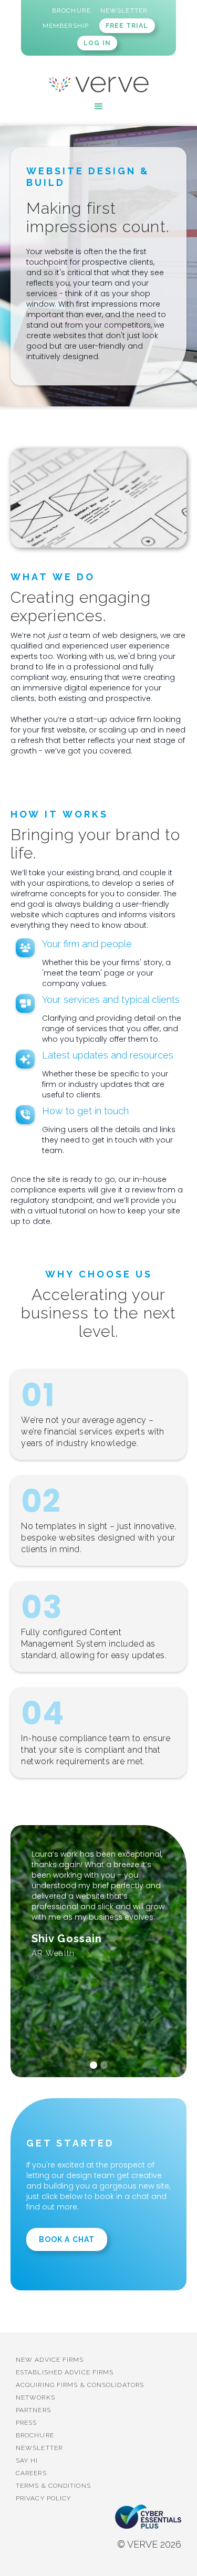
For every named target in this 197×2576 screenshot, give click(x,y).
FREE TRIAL (127, 26)
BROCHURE (35, 2435)
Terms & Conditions (53, 2486)
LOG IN (97, 43)
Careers (31, 2473)
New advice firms (50, 2360)
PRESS (27, 2423)
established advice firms (65, 2372)
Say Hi (27, 2460)
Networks (35, 2397)
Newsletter (39, 2448)
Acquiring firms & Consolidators (80, 2385)
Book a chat (67, 2239)
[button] (99, 107)
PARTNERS (33, 2410)
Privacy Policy (43, 2498)
